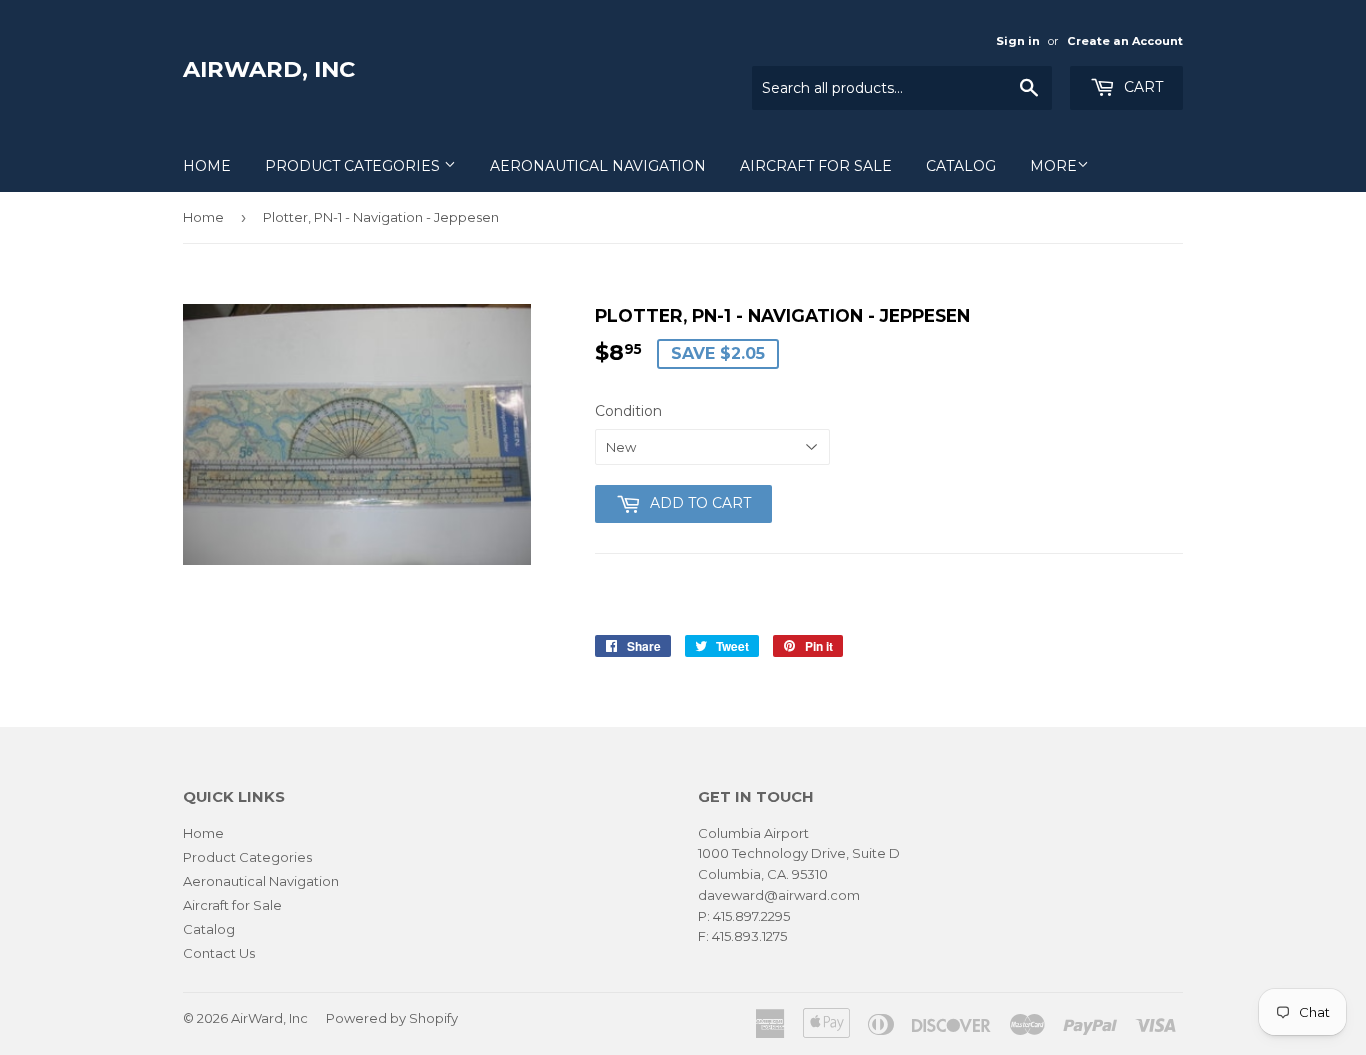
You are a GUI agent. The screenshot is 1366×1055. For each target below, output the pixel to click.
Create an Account (1125, 41)
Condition (628, 411)
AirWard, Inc (269, 69)
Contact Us (219, 953)
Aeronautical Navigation (598, 166)
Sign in (1018, 41)
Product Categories (354, 166)
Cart (1141, 87)
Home (207, 166)
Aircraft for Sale (816, 166)
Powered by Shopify (392, 1018)
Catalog (961, 166)
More (1053, 166)
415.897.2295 (751, 916)
